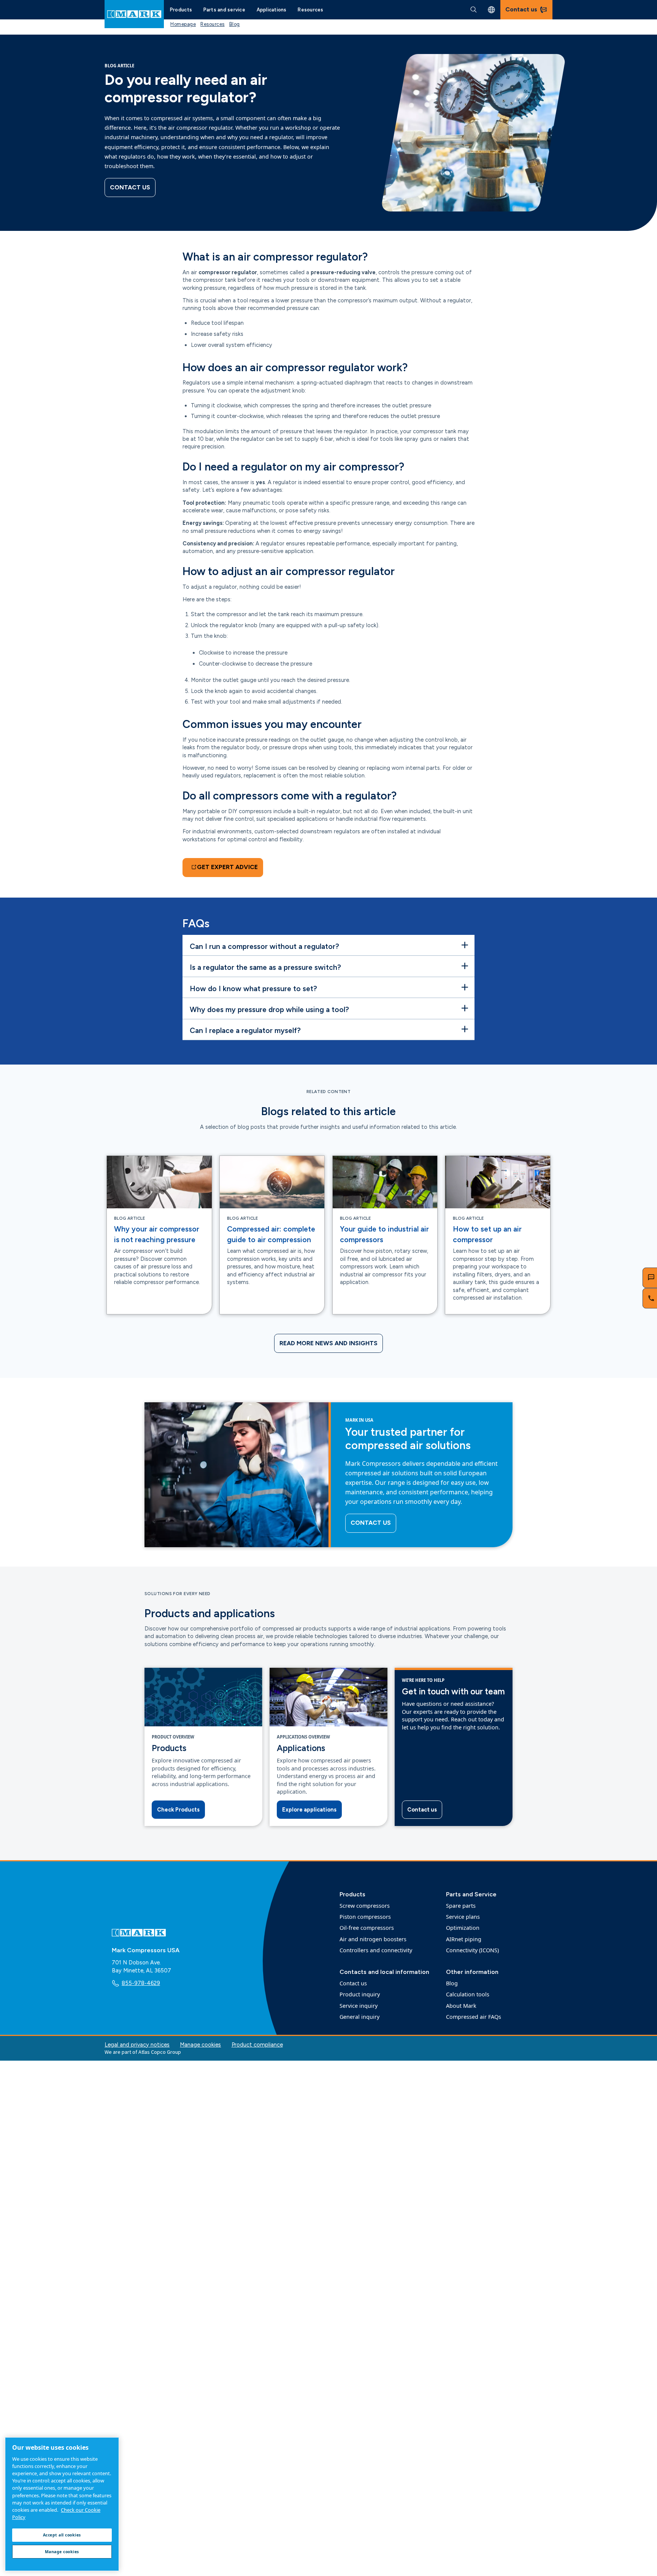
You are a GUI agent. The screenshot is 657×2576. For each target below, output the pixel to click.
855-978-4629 (141, 1983)
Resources (310, 10)
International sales (491, 10)
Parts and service (224, 10)
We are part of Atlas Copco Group (143, 2052)
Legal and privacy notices (137, 2045)
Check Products (178, 1810)
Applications (272, 10)
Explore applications (309, 1810)
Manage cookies (200, 2045)
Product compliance (257, 2045)
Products (181, 10)
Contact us (130, 187)
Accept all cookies (62, 2535)
